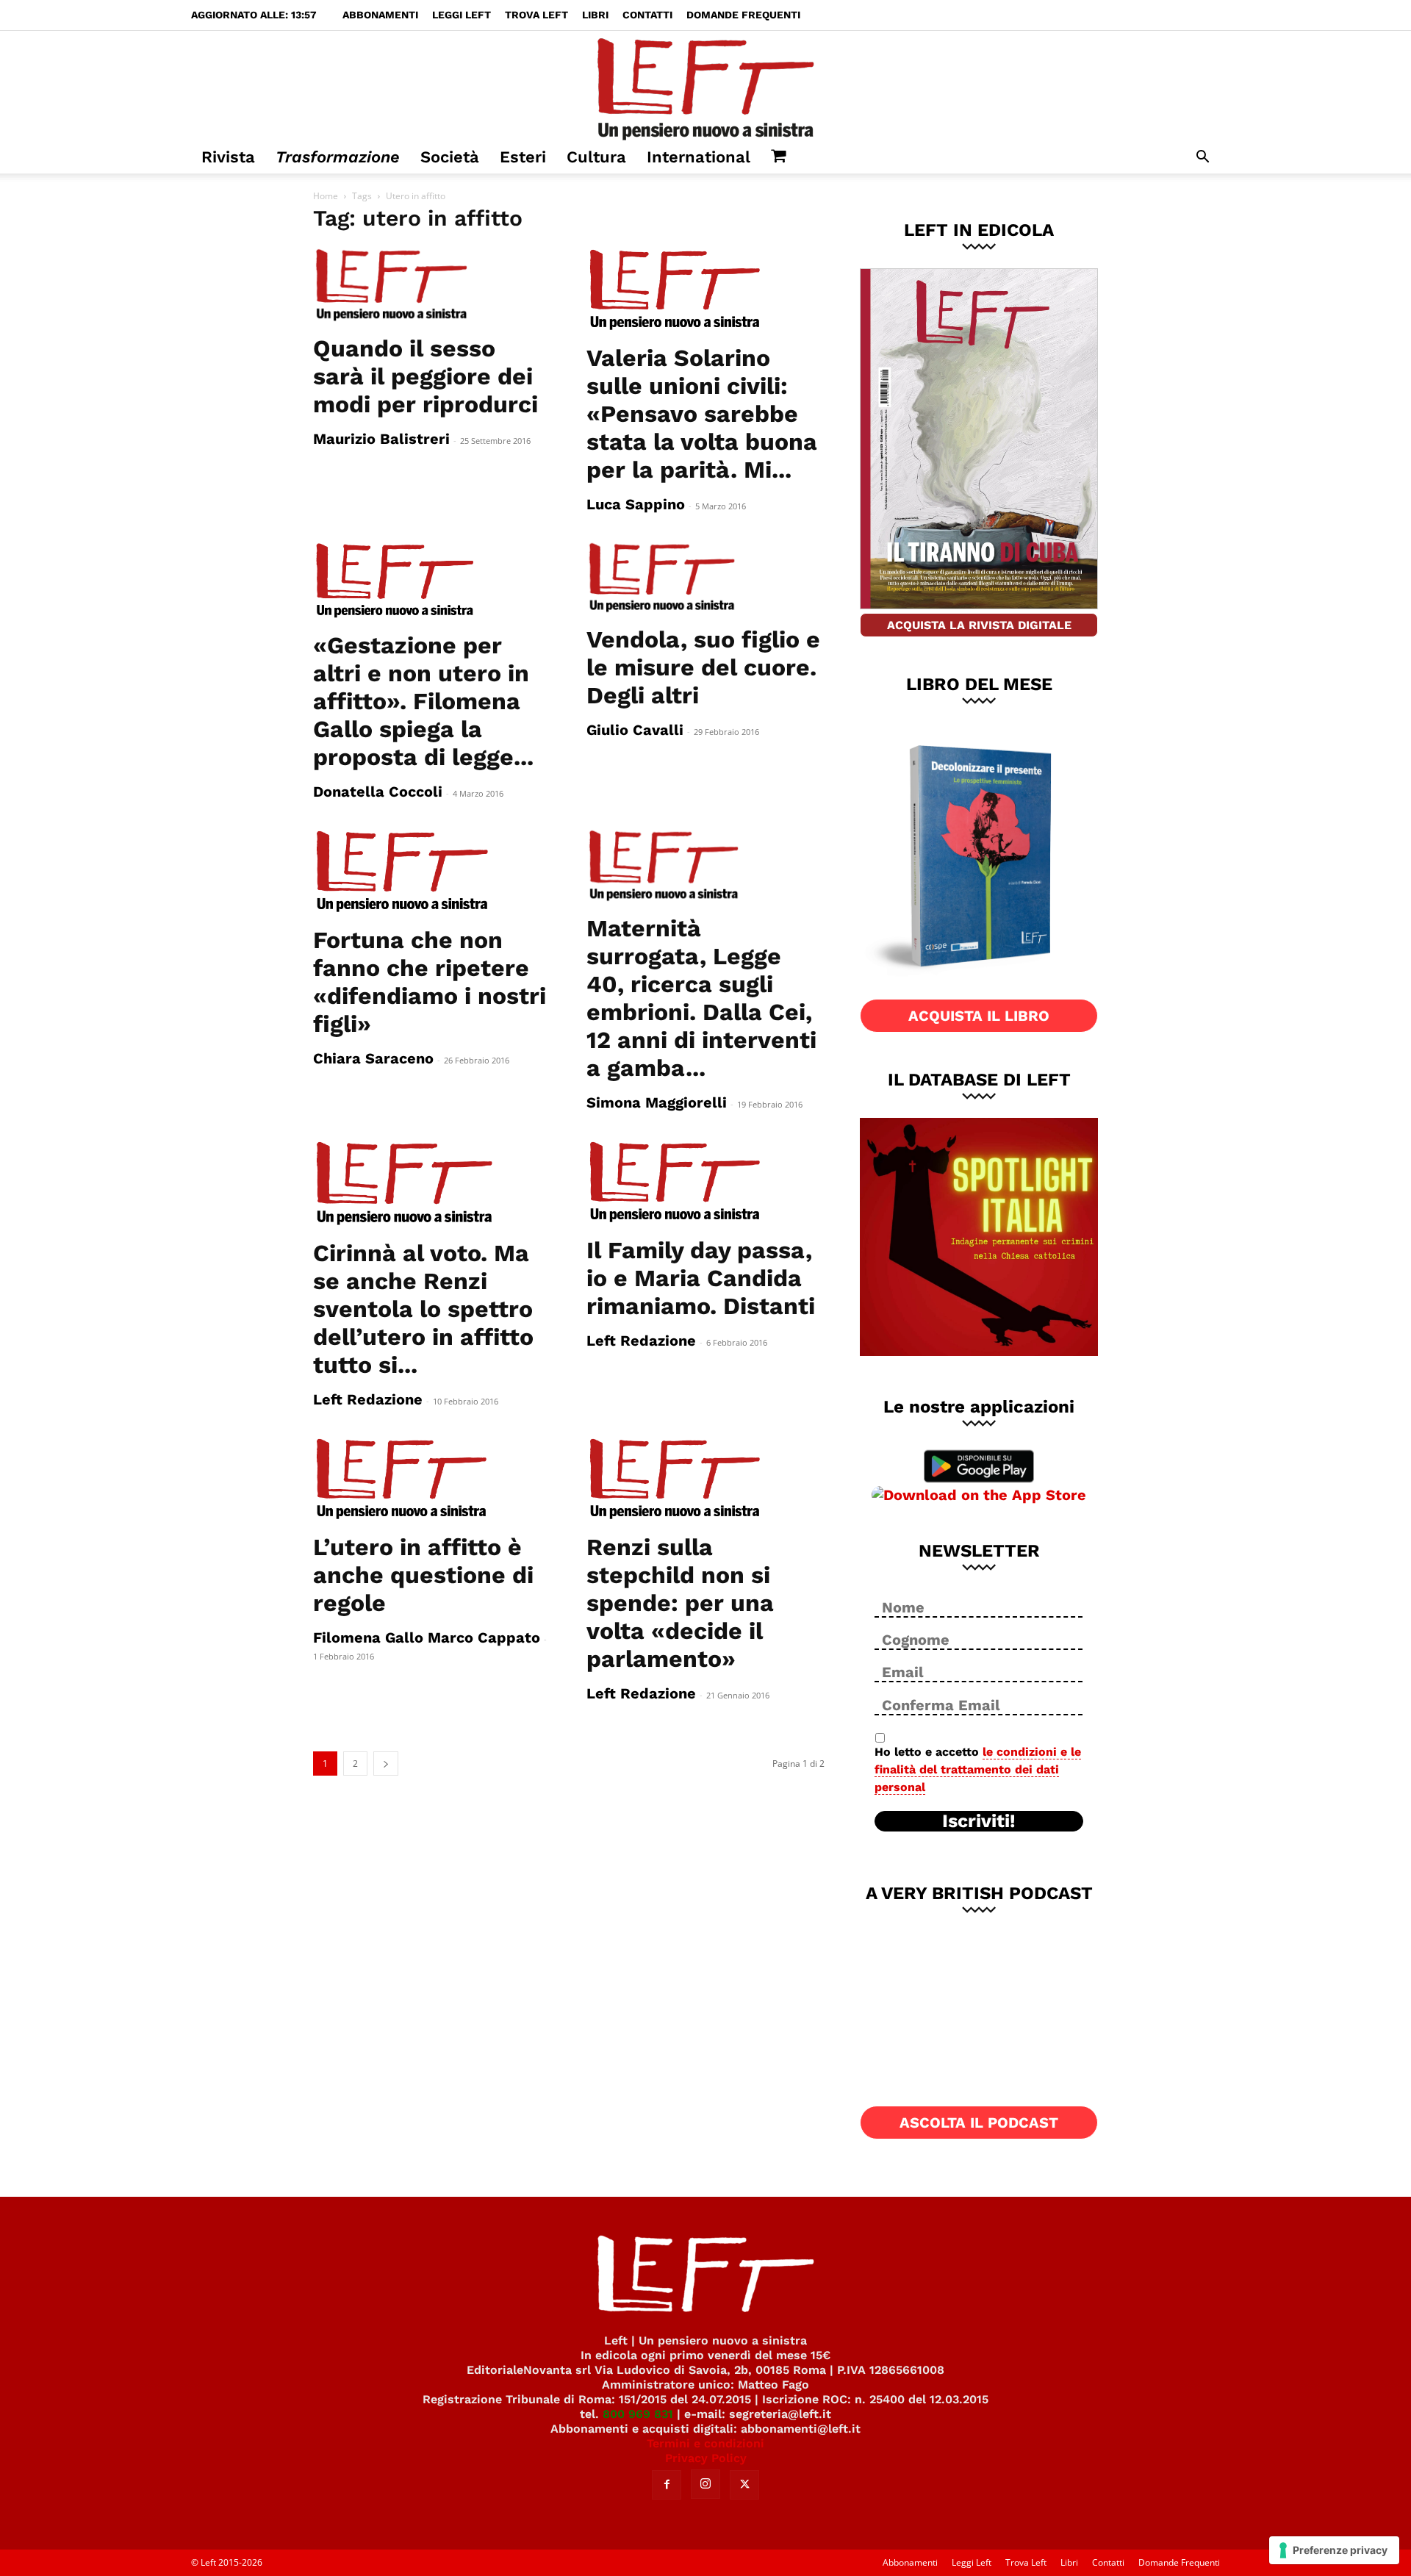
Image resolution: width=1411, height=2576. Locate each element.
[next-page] (386, 1764)
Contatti (647, 15)
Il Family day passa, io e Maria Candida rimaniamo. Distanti (701, 1278)
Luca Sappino (636, 504)
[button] (1202, 158)
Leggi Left (462, 15)
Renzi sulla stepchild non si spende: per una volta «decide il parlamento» (680, 1603)
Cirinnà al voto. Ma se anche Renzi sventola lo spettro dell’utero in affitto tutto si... (423, 1309)
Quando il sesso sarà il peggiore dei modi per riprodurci (426, 376)
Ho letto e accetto (978, 1769)
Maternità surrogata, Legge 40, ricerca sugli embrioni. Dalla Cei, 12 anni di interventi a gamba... (701, 998)
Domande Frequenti (743, 15)
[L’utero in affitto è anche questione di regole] (432, 1479)
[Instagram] (705, 2484)
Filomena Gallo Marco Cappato (427, 1637)
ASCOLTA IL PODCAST (979, 2123)
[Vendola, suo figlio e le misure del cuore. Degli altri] (705, 578)
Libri (595, 15)
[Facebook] (667, 2485)
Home (326, 196)
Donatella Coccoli (378, 792)
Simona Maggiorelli (657, 1102)
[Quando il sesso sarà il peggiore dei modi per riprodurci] (432, 286)
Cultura (596, 157)
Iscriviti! (979, 1821)
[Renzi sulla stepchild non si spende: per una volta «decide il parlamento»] (705, 1479)
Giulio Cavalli (635, 730)
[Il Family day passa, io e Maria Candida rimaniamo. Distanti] (705, 1183)
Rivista (228, 157)
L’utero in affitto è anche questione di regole (423, 1575)
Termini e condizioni (705, 2443)
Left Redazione (368, 1399)
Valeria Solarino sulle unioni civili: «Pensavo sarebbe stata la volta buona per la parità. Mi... (702, 414)
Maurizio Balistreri (381, 439)
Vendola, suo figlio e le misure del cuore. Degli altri (703, 667)
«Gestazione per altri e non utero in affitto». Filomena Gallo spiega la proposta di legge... (423, 701)
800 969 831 (638, 2414)
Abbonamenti (380, 15)
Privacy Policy (706, 2458)
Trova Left (536, 15)
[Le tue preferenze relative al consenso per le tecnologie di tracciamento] (1334, 2550)
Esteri (523, 157)
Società (450, 157)
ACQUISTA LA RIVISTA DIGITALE (979, 625)
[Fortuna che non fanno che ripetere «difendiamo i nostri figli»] (432, 872)
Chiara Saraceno (373, 1058)
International (699, 157)
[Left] (705, 86)
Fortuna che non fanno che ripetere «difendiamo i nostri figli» (430, 982)
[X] (744, 2485)
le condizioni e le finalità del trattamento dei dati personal (978, 1769)
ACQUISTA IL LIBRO (979, 1016)
